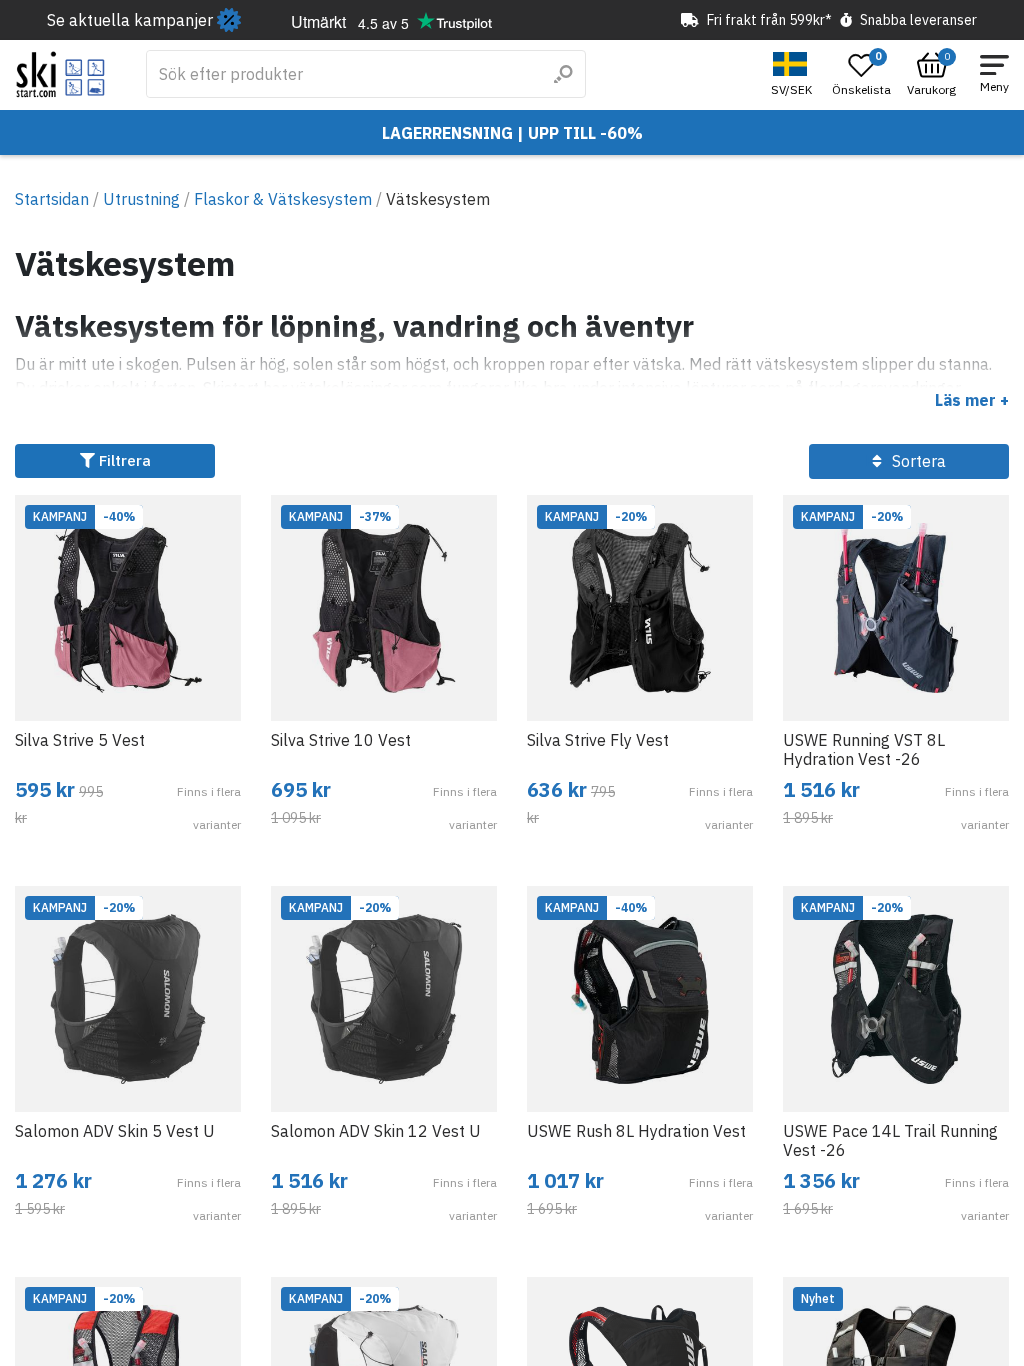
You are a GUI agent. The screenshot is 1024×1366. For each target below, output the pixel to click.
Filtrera (123, 460)
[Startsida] (60, 74)
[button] (794, 74)
